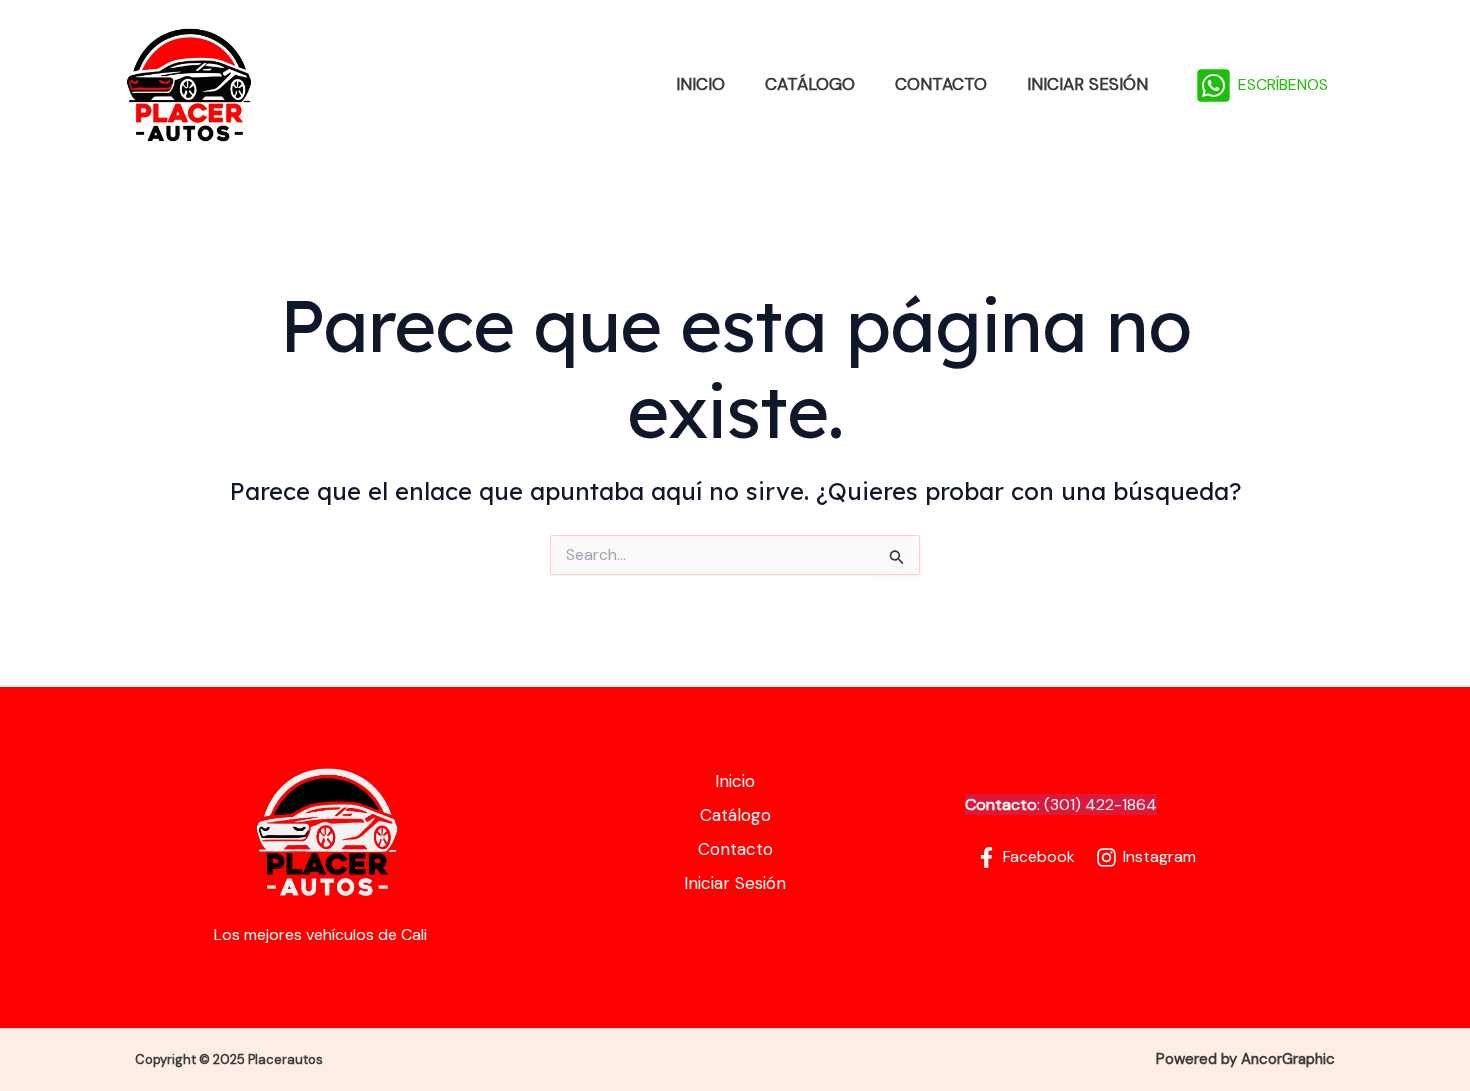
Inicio (700, 84)
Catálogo (810, 84)
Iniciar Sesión (1087, 84)
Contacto (941, 84)
